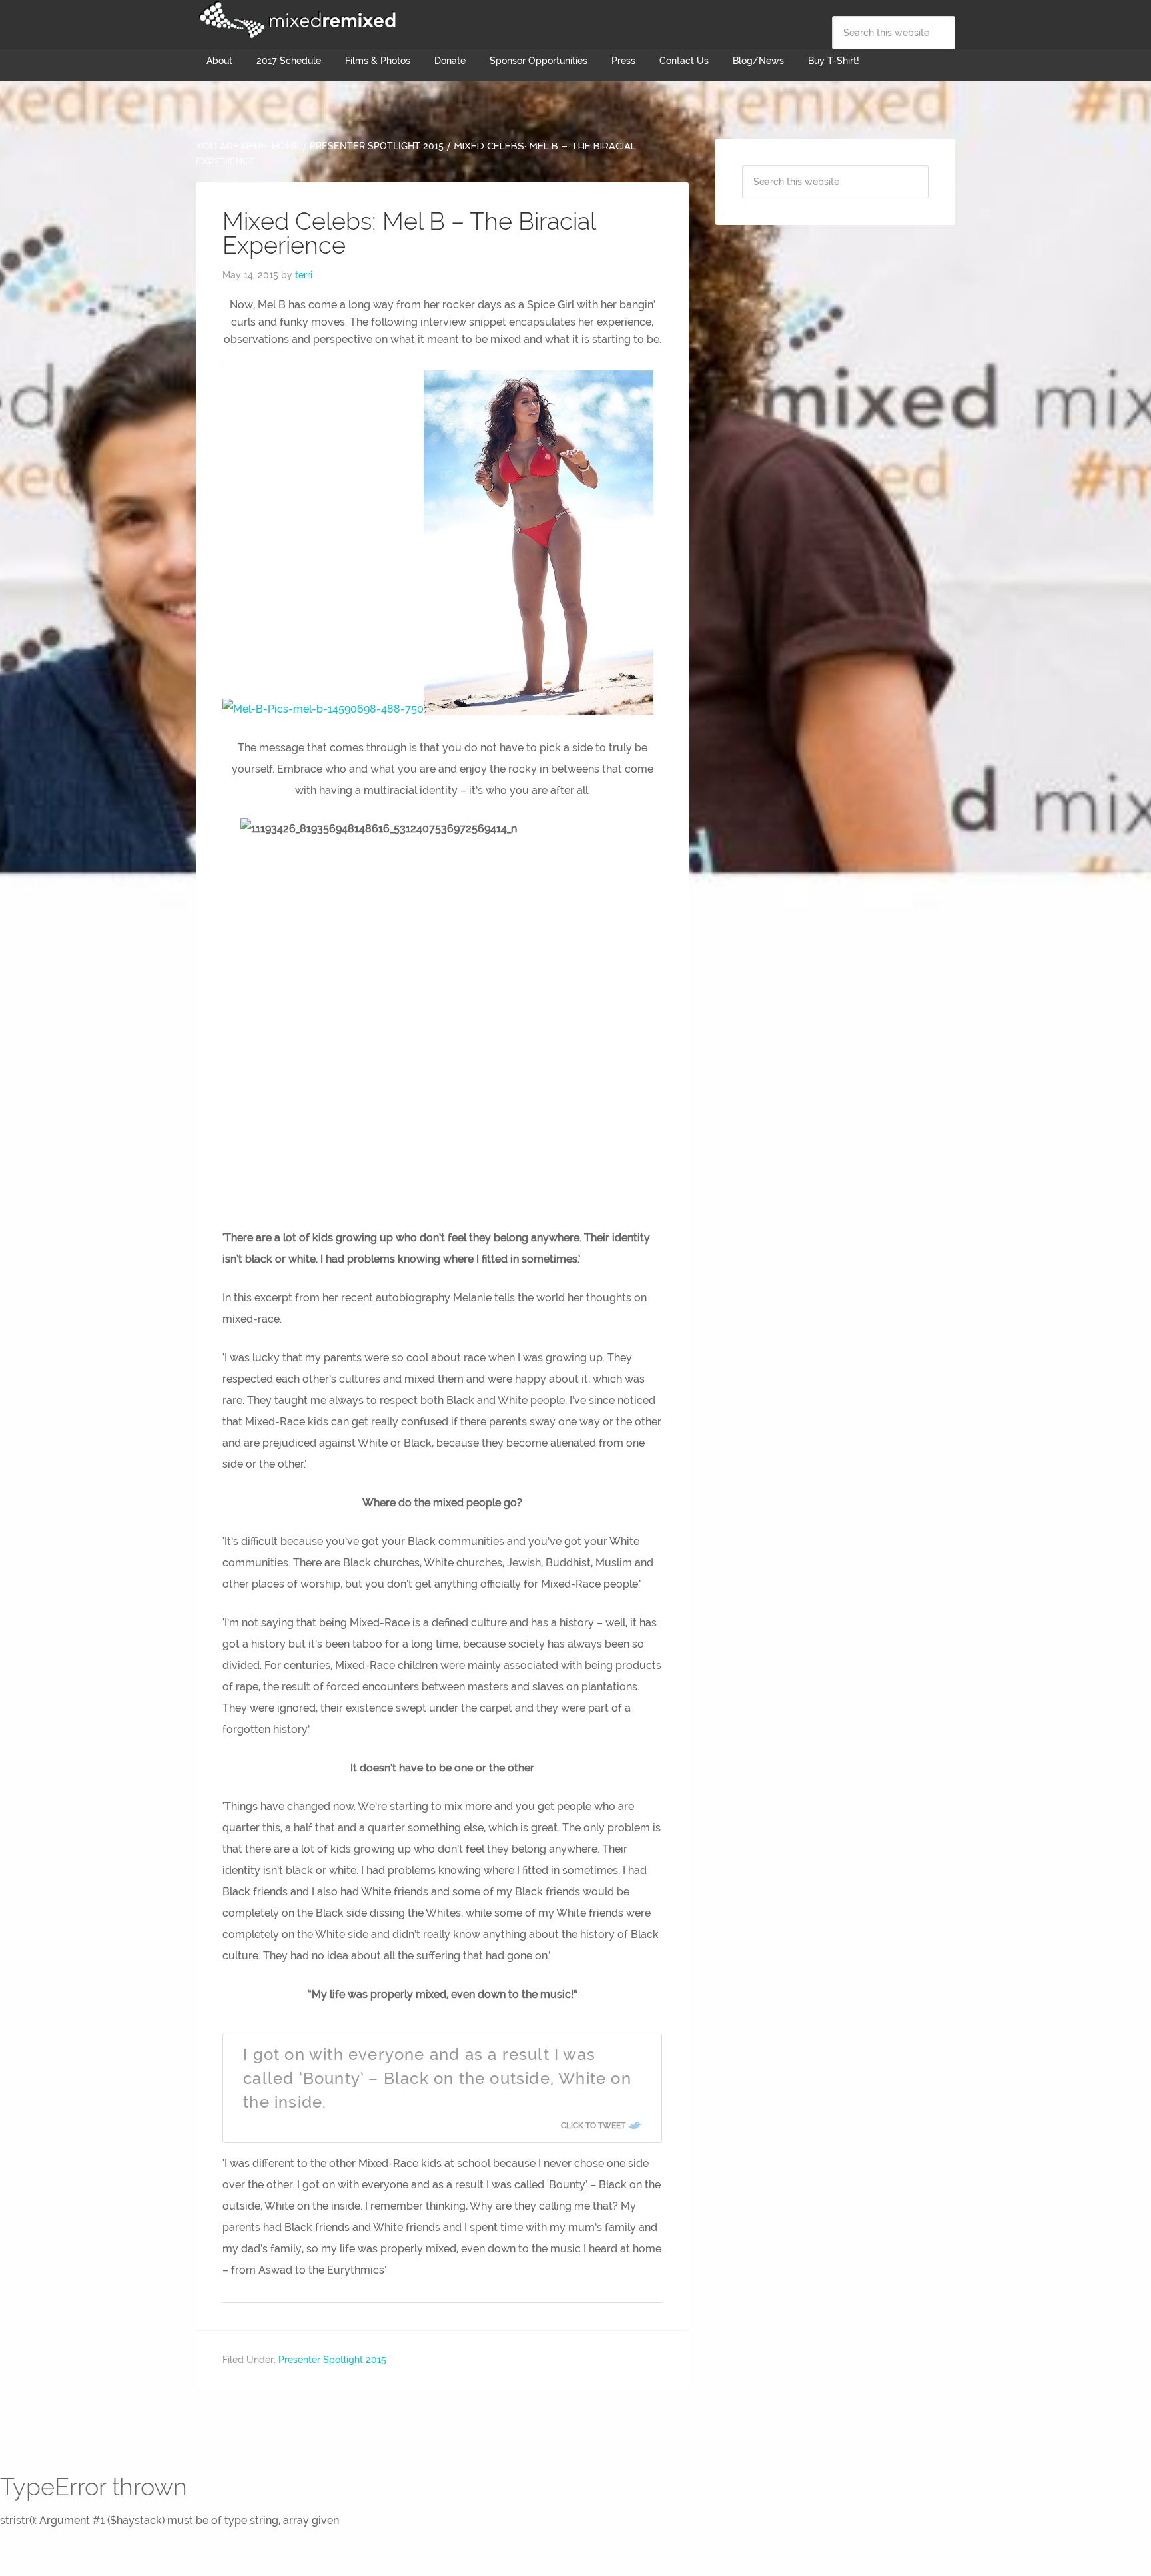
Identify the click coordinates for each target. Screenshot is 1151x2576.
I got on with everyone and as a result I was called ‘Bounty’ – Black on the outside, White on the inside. (437, 2078)
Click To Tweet (593, 2126)
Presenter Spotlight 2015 (332, 2360)
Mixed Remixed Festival (296, 20)
